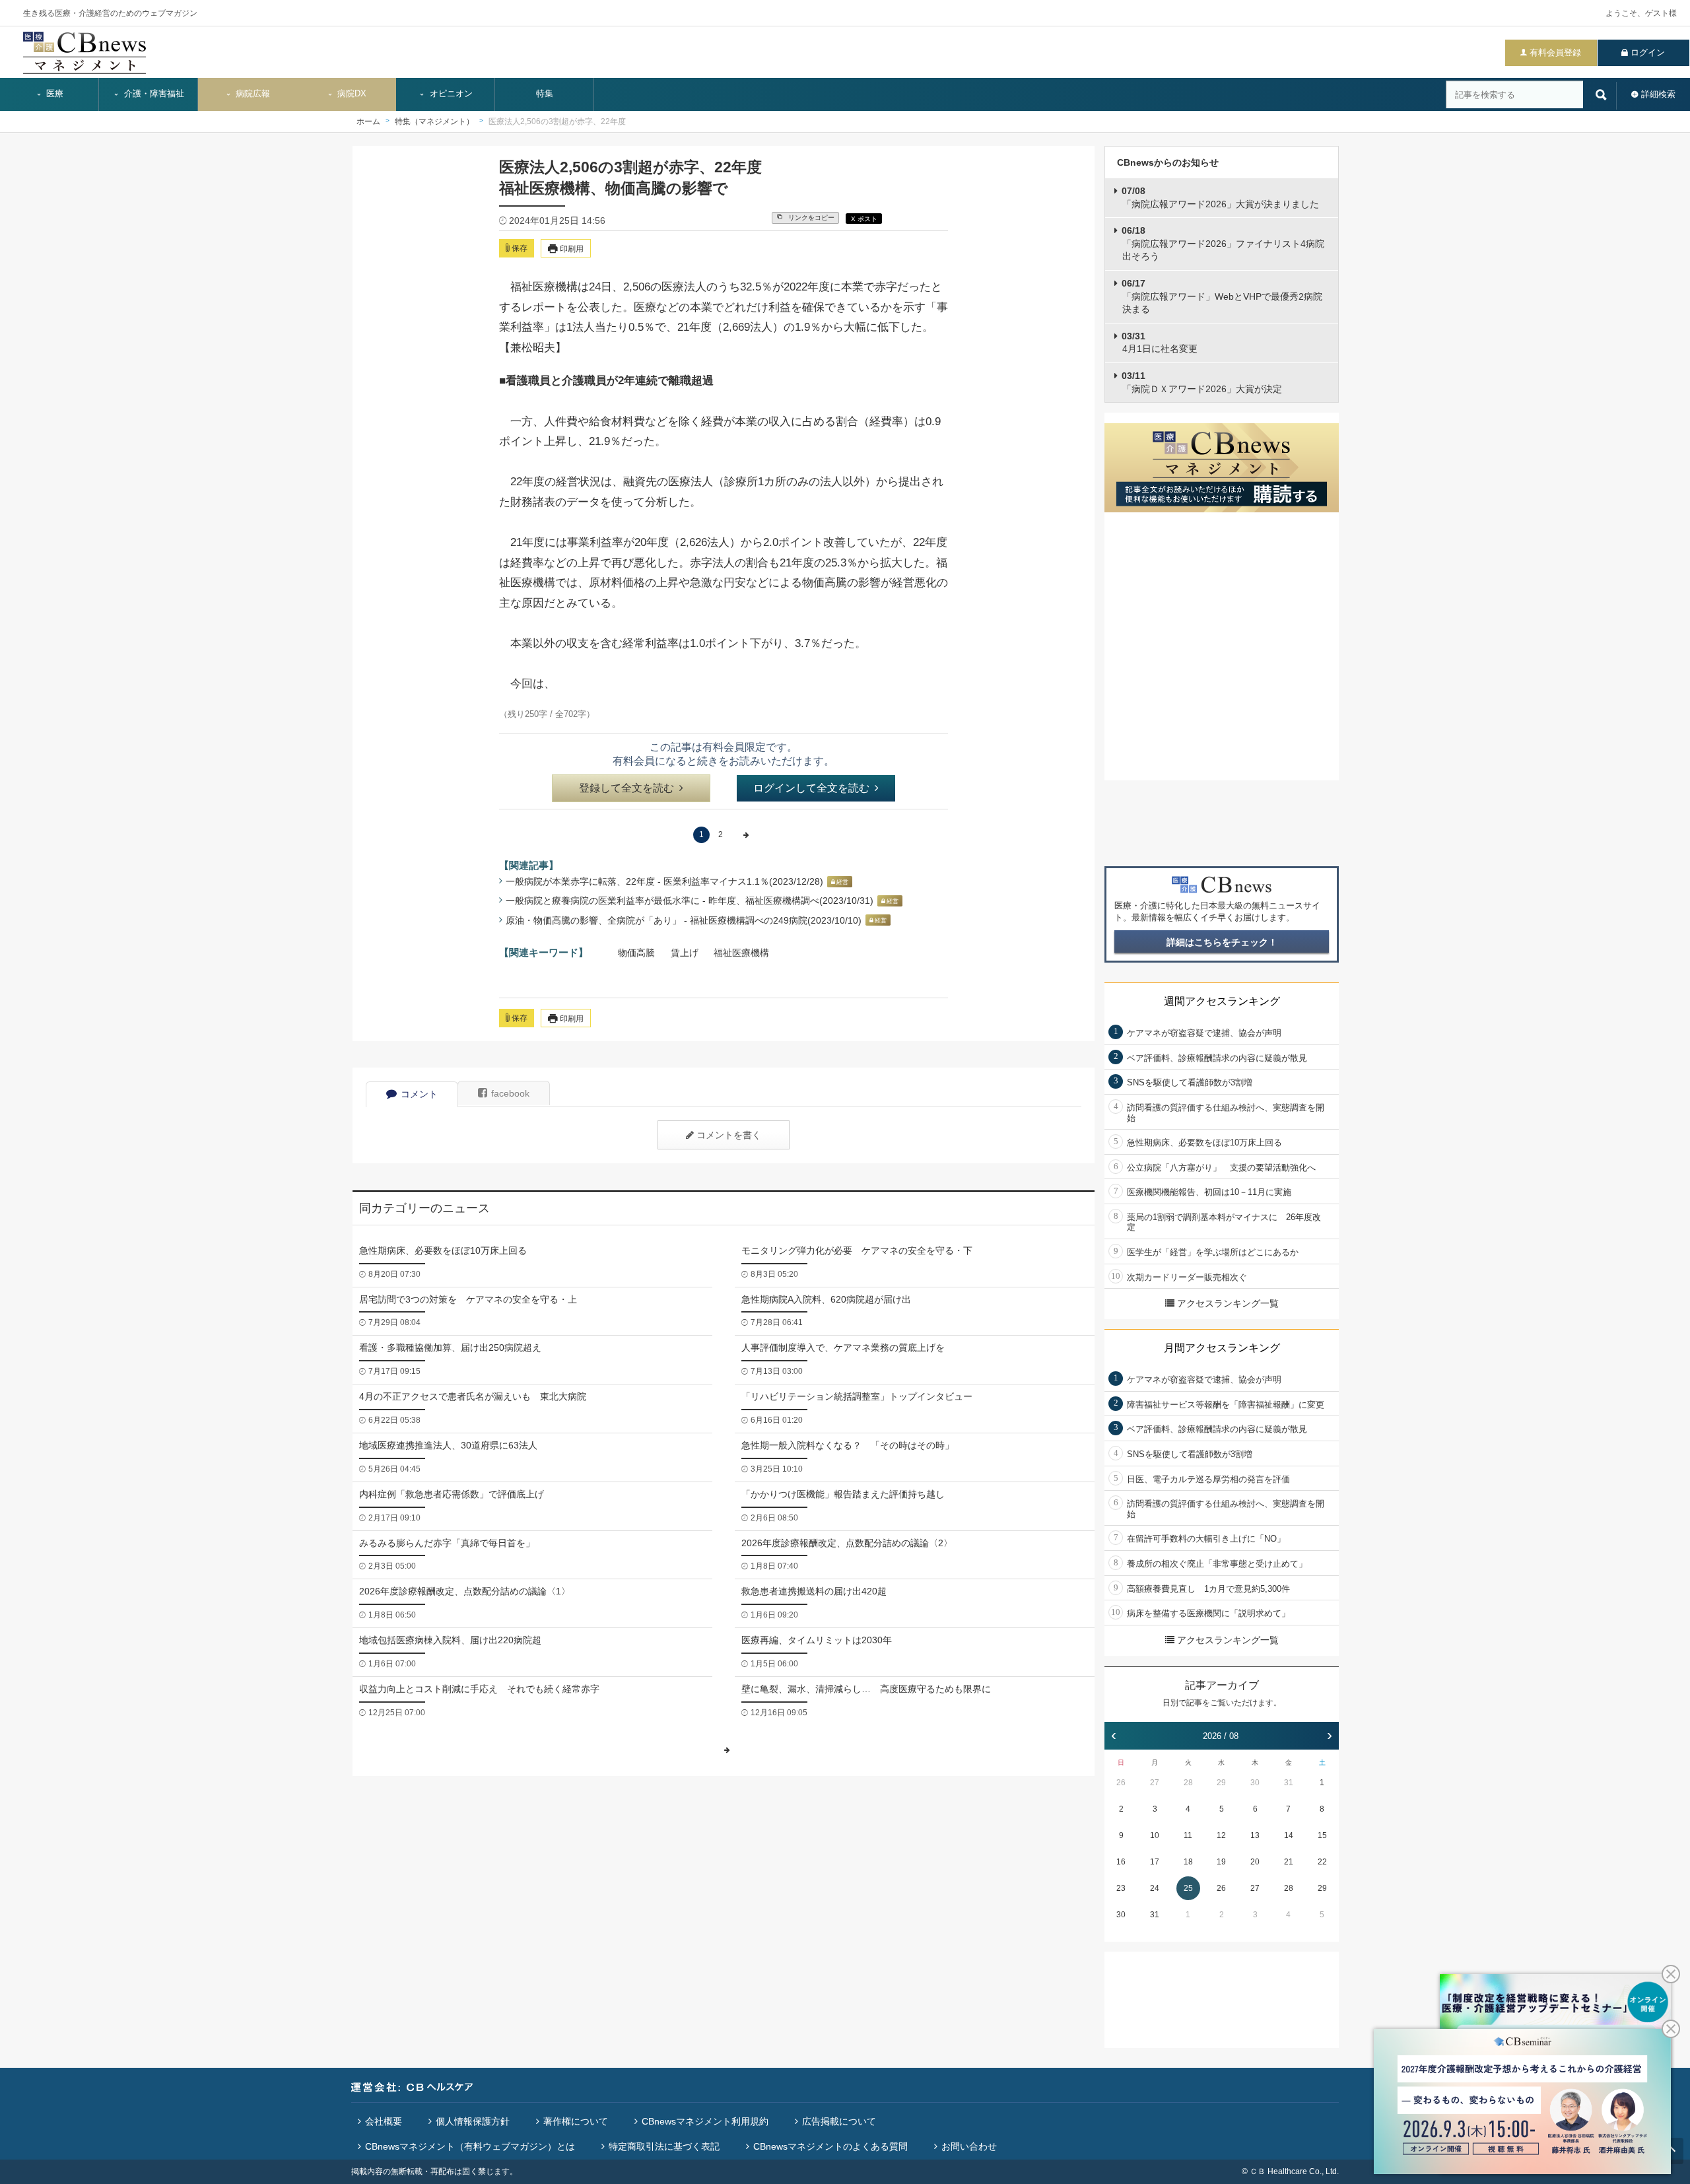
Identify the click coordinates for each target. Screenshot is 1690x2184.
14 (1289, 1835)
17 (1155, 1862)
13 (1255, 1835)
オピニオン (450, 94)
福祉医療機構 (741, 953)
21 (1289, 1862)
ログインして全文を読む (811, 788)
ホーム (368, 121)
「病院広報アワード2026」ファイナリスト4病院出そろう (1223, 243)
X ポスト (864, 219)
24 (1155, 1888)
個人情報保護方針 (473, 2121)
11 (1188, 1835)
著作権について (576, 2121)
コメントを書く (729, 1135)
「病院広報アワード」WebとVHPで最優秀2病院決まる (1222, 296)
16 (1121, 1862)
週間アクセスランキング (1222, 1001)
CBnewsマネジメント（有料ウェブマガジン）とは (470, 2146)
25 (1188, 1888)
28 (1188, 1783)
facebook (510, 1093)
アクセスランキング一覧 (1228, 1303)
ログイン (1648, 52)
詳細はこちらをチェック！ (1222, 942)
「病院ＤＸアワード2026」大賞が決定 (1202, 382)
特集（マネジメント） (434, 121)
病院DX (351, 94)
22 (1322, 1862)
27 (1155, 1783)
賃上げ (685, 953)
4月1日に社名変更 (1160, 343)
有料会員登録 (1555, 52)
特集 (545, 94)
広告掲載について (839, 2121)
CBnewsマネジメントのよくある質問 (830, 2146)
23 (1121, 1888)
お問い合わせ (969, 2146)
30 (1255, 1783)
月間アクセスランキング (1222, 1348)
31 (1289, 1783)
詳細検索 (1658, 94)
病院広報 (252, 94)
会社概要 (384, 2121)
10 (1155, 1835)
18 (1188, 1862)
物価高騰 (636, 953)
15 (1322, 1835)
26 (1121, 1783)
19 (1221, 1862)
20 (1255, 1862)
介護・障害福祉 (153, 94)
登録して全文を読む (626, 788)
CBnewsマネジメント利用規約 (705, 2121)
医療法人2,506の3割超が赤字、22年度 (557, 121)
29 (1221, 1783)
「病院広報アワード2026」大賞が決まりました (1220, 197)
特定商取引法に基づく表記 (664, 2146)
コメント (419, 1094)
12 (1221, 1835)
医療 (53, 94)
